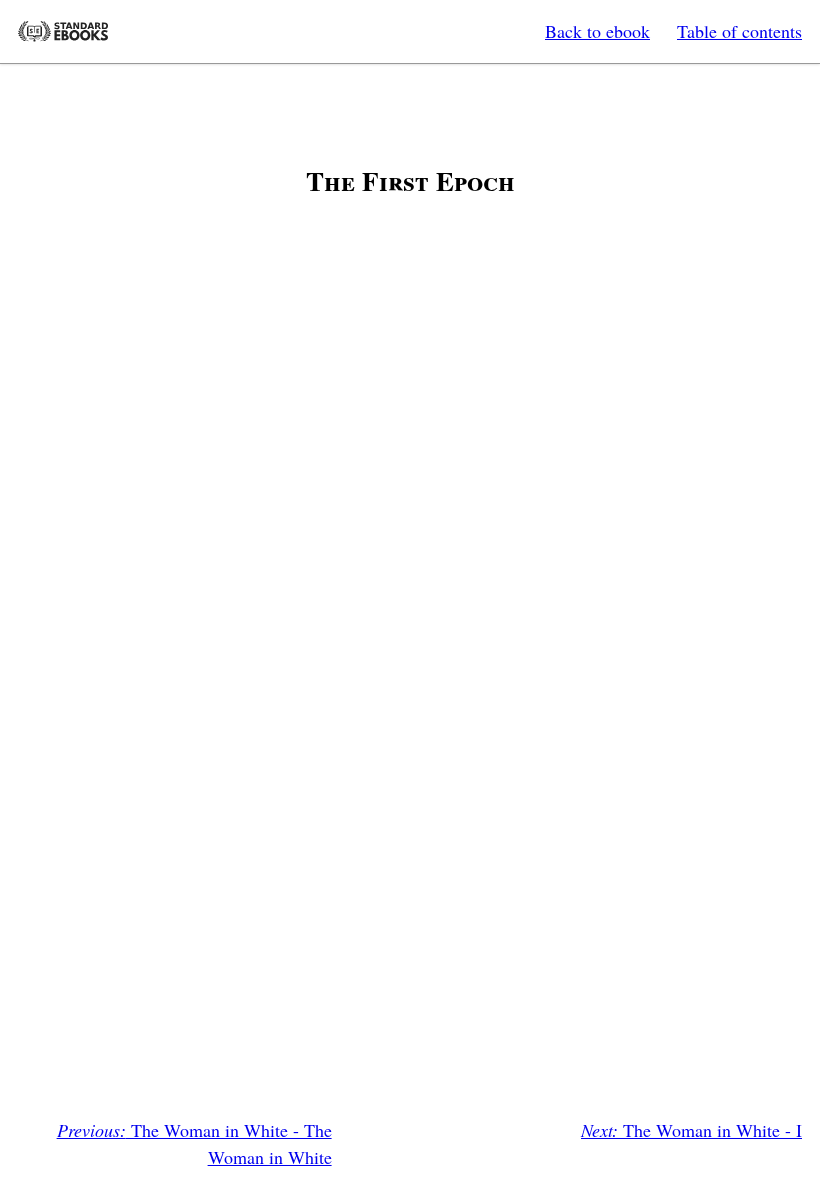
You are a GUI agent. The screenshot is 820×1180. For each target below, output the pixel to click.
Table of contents (739, 31)
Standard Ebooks (63, 31)
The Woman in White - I (691, 1130)
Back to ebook (597, 31)
